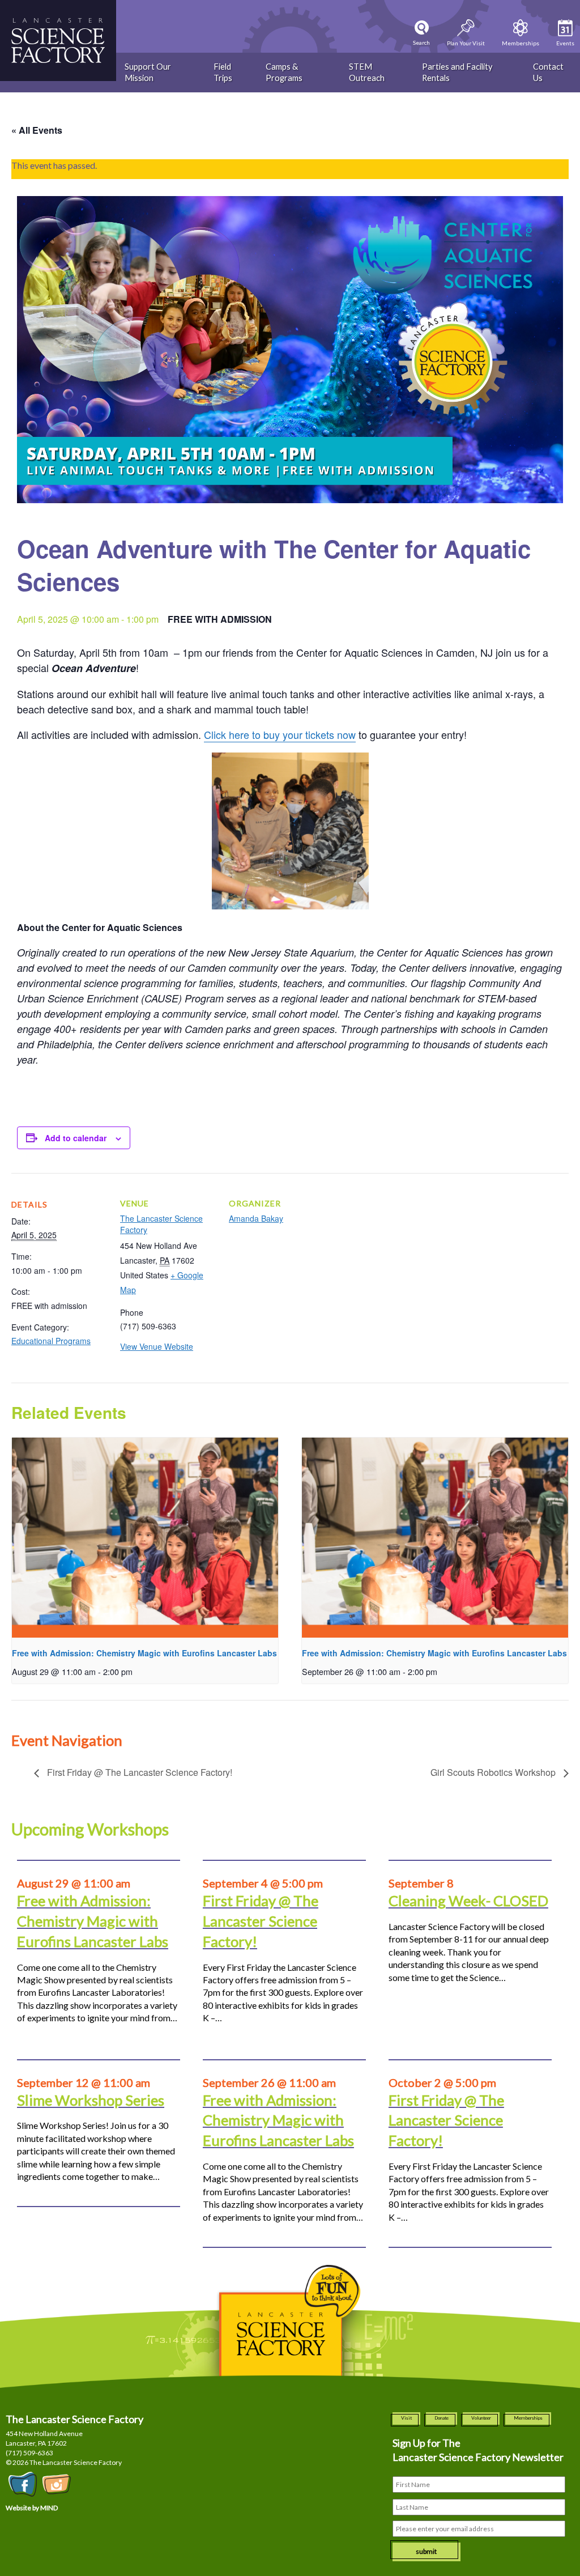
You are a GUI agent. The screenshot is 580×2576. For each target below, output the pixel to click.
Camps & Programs (284, 72)
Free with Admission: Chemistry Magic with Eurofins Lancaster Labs (144, 1653)
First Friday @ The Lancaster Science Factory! (138, 1772)
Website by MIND (32, 2508)
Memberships (528, 2418)
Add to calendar (76, 1138)
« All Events (37, 130)
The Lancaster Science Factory (161, 1224)
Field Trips (223, 72)
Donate (442, 2418)
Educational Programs (51, 1341)
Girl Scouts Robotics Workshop (494, 1772)
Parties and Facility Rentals (457, 72)
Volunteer (481, 2418)
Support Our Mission (148, 72)
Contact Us (548, 72)
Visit (406, 2418)
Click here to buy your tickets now (280, 734)
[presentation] (145, 1538)
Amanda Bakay (256, 1218)
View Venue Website (157, 1346)
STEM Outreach (367, 72)
